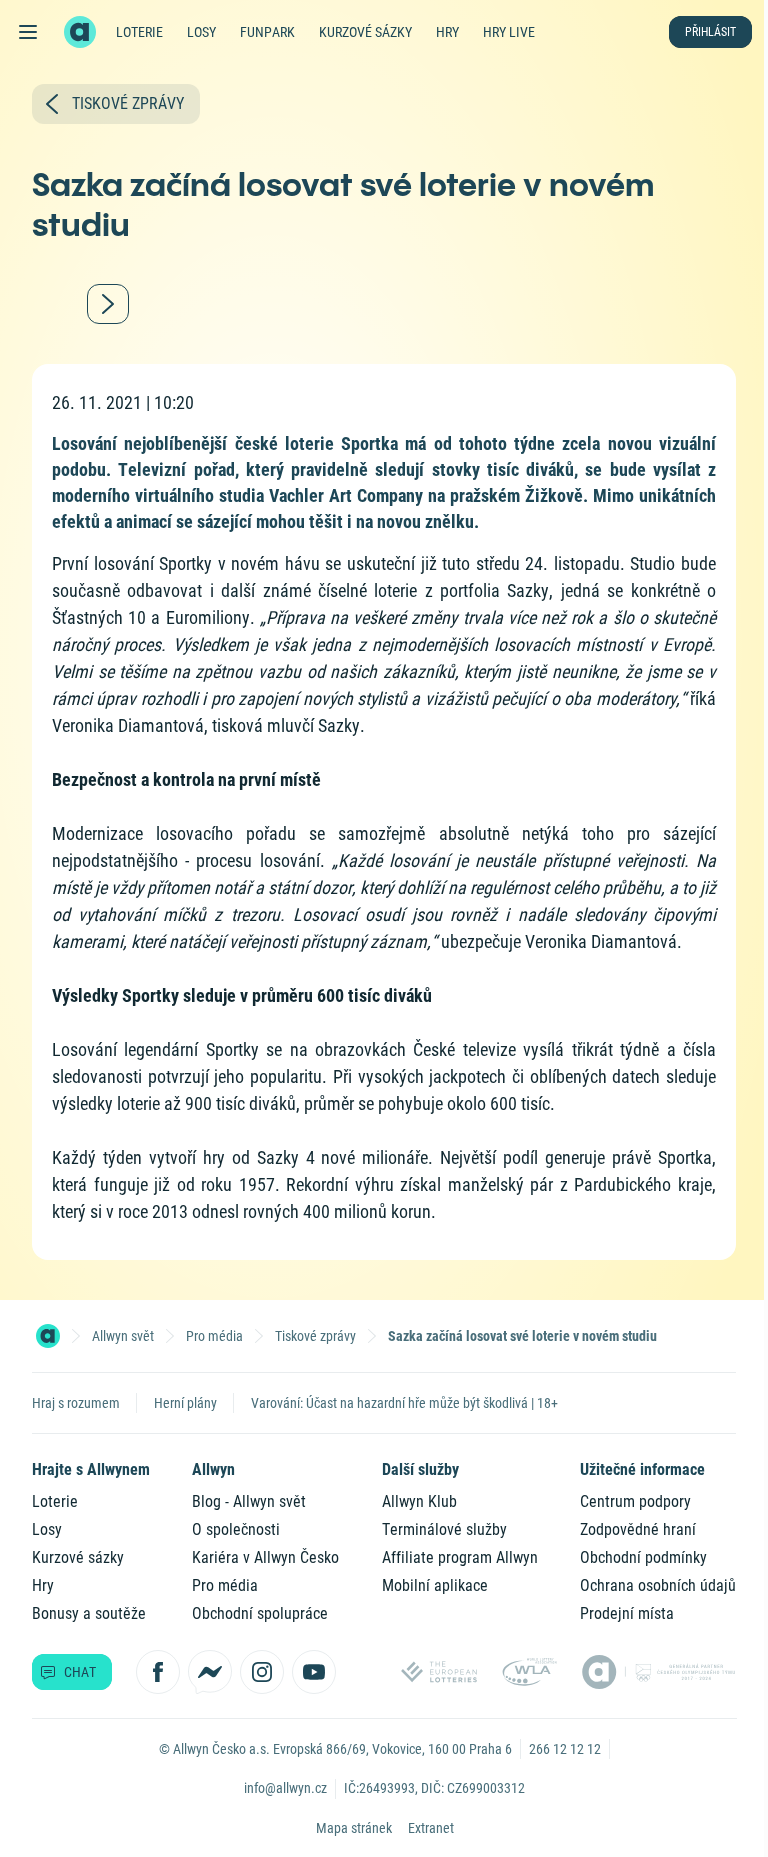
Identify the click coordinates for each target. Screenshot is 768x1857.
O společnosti (236, 1529)
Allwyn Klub (419, 1501)
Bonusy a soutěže (89, 1613)
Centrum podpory (635, 1501)
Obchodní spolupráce (260, 1613)
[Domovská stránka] (48, 1336)
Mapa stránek (354, 1828)
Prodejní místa (627, 1613)
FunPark (267, 32)
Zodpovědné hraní (638, 1529)
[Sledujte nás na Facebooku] (158, 1672)
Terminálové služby (444, 1529)
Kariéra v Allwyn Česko (265, 1557)
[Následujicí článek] (108, 304)
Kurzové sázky (365, 32)
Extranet (431, 1828)
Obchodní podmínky (643, 1557)
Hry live (509, 32)
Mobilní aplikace (435, 1585)
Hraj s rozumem (76, 1403)
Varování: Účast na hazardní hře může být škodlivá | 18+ (404, 1403)
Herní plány (185, 1403)
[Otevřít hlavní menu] (28, 32)
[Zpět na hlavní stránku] (80, 32)
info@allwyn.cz (285, 1788)
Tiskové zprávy (315, 1336)
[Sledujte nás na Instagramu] (262, 1672)
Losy (201, 32)
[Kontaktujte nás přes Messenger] (210, 1672)
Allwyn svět (123, 1336)
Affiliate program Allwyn (460, 1557)
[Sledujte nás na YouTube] (314, 1672)
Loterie (139, 32)
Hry (447, 32)
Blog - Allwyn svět (249, 1501)
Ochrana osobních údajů (658, 1585)
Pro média (214, 1336)
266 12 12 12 (565, 1749)
